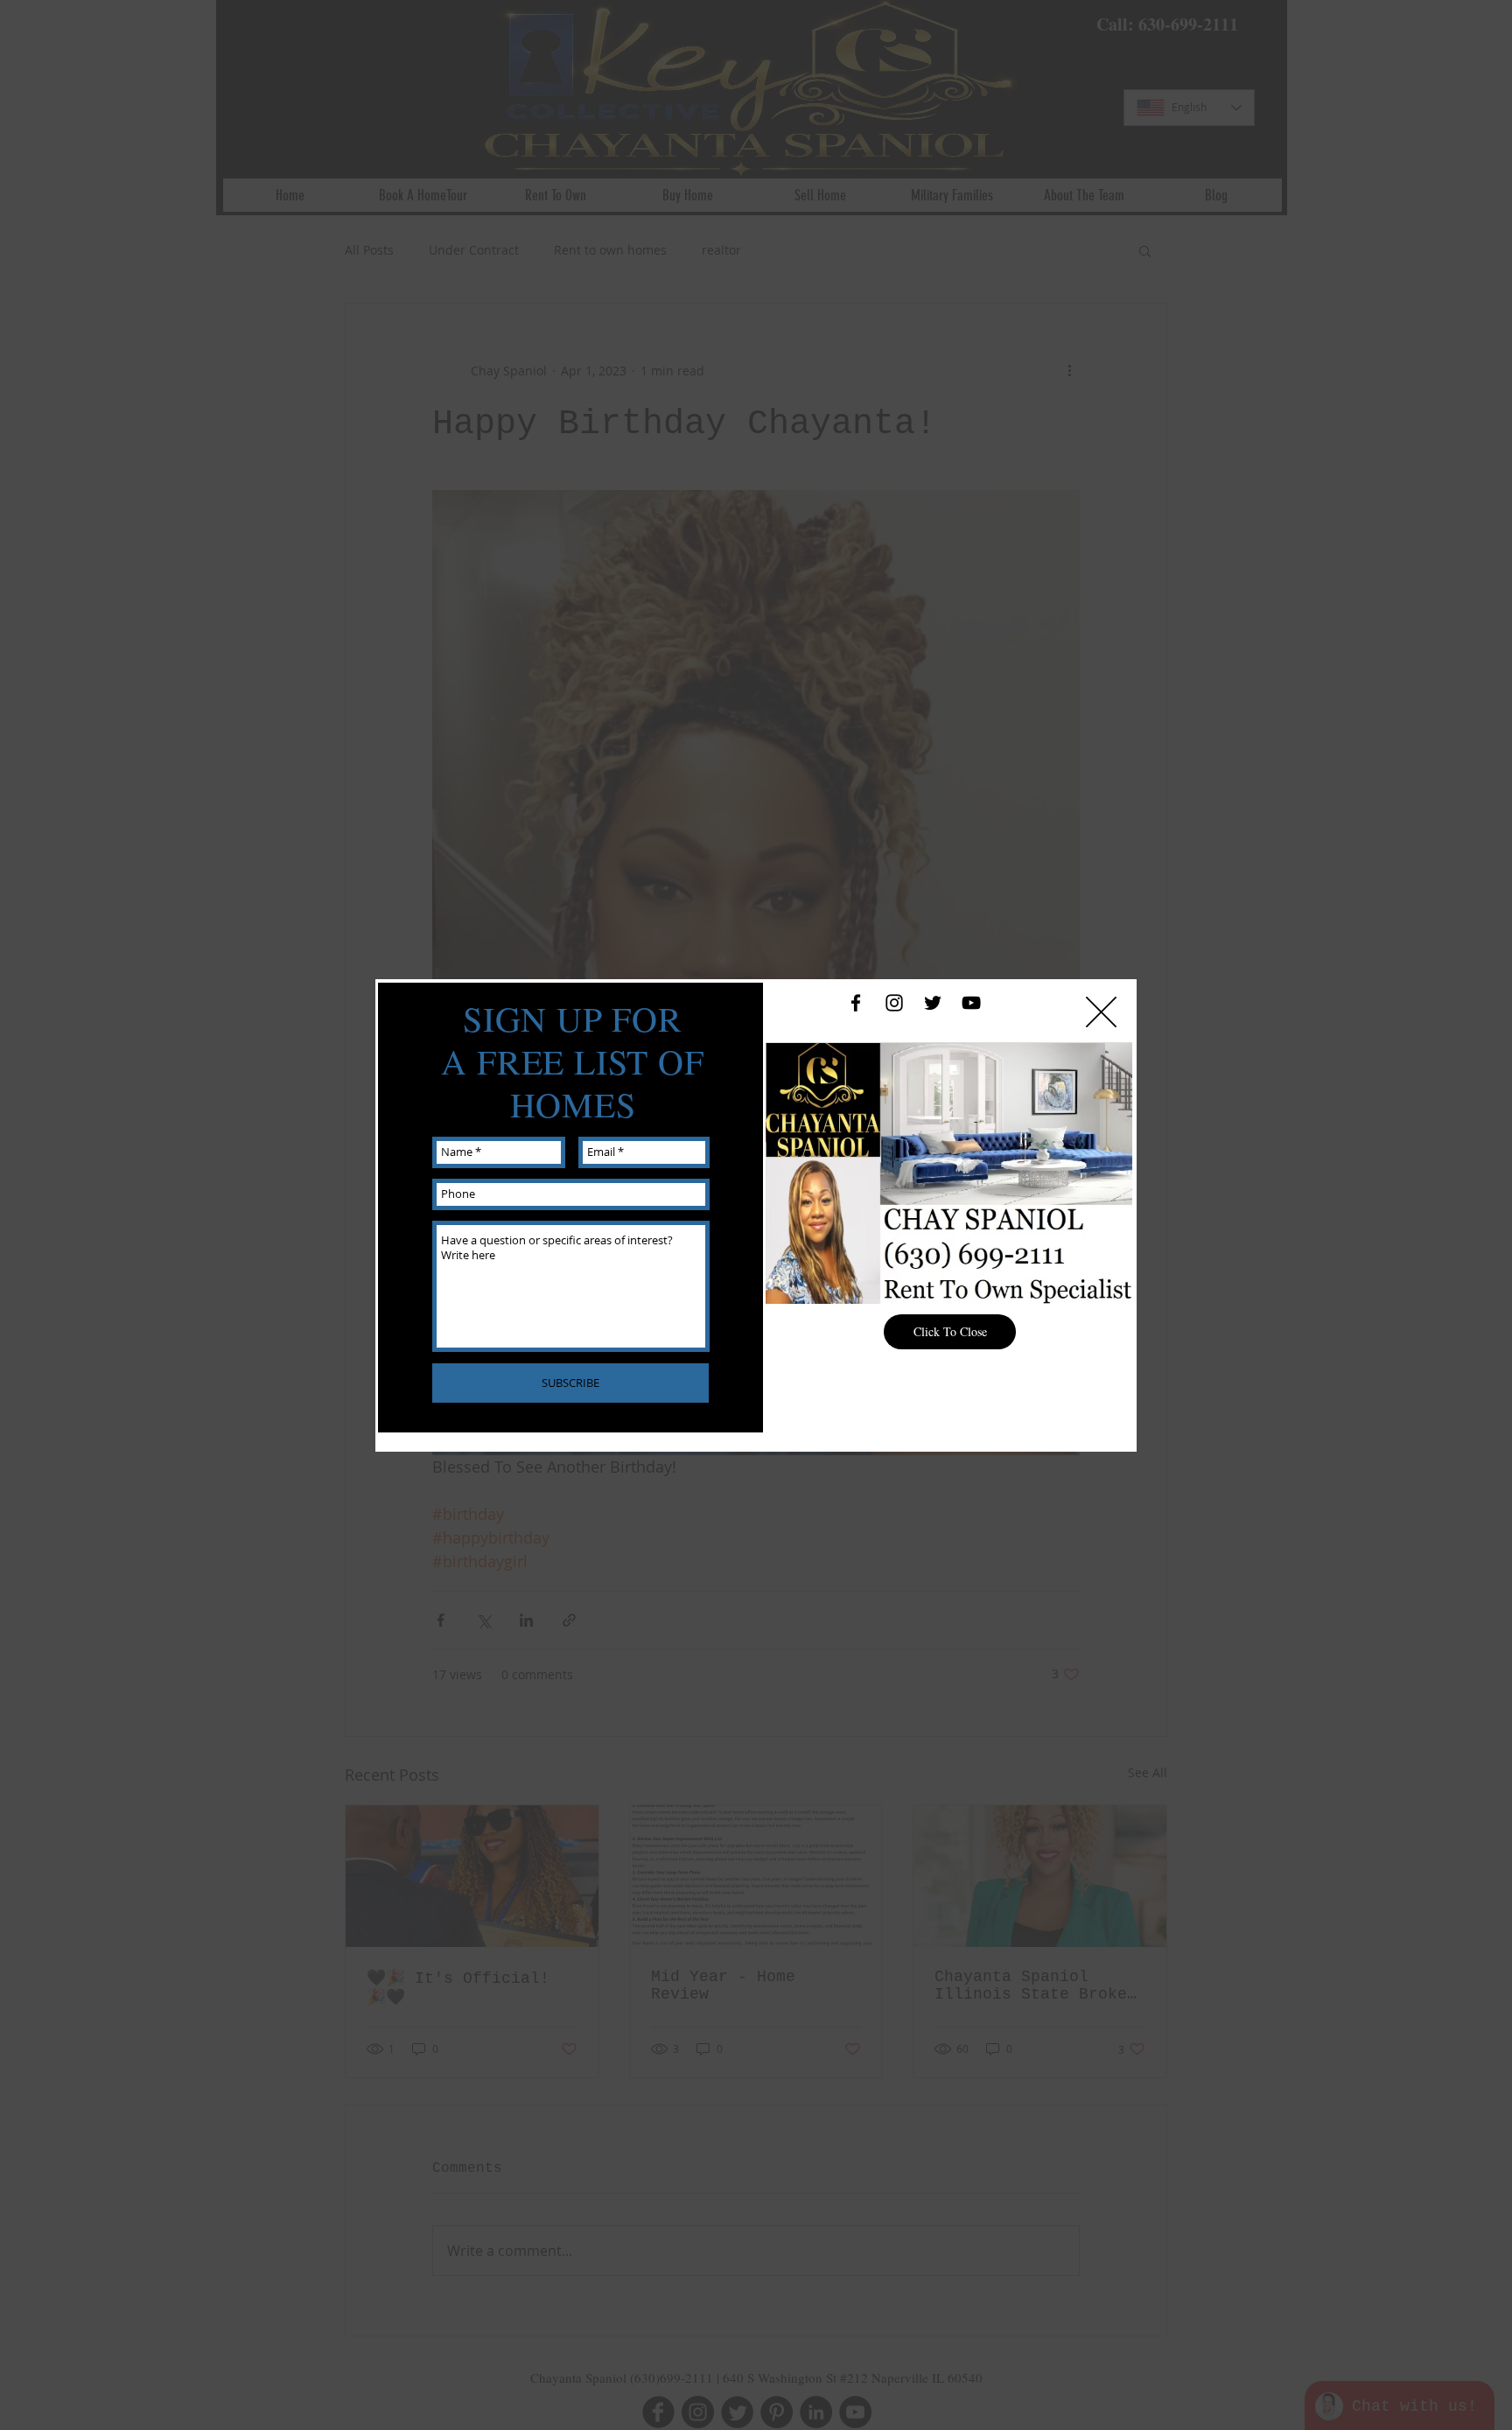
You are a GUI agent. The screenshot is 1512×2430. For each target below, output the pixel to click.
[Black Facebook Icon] (856, 1003)
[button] (1101, 1012)
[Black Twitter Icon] (933, 1003)
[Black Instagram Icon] (894, 1003)
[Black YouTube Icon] (971, 1003)
